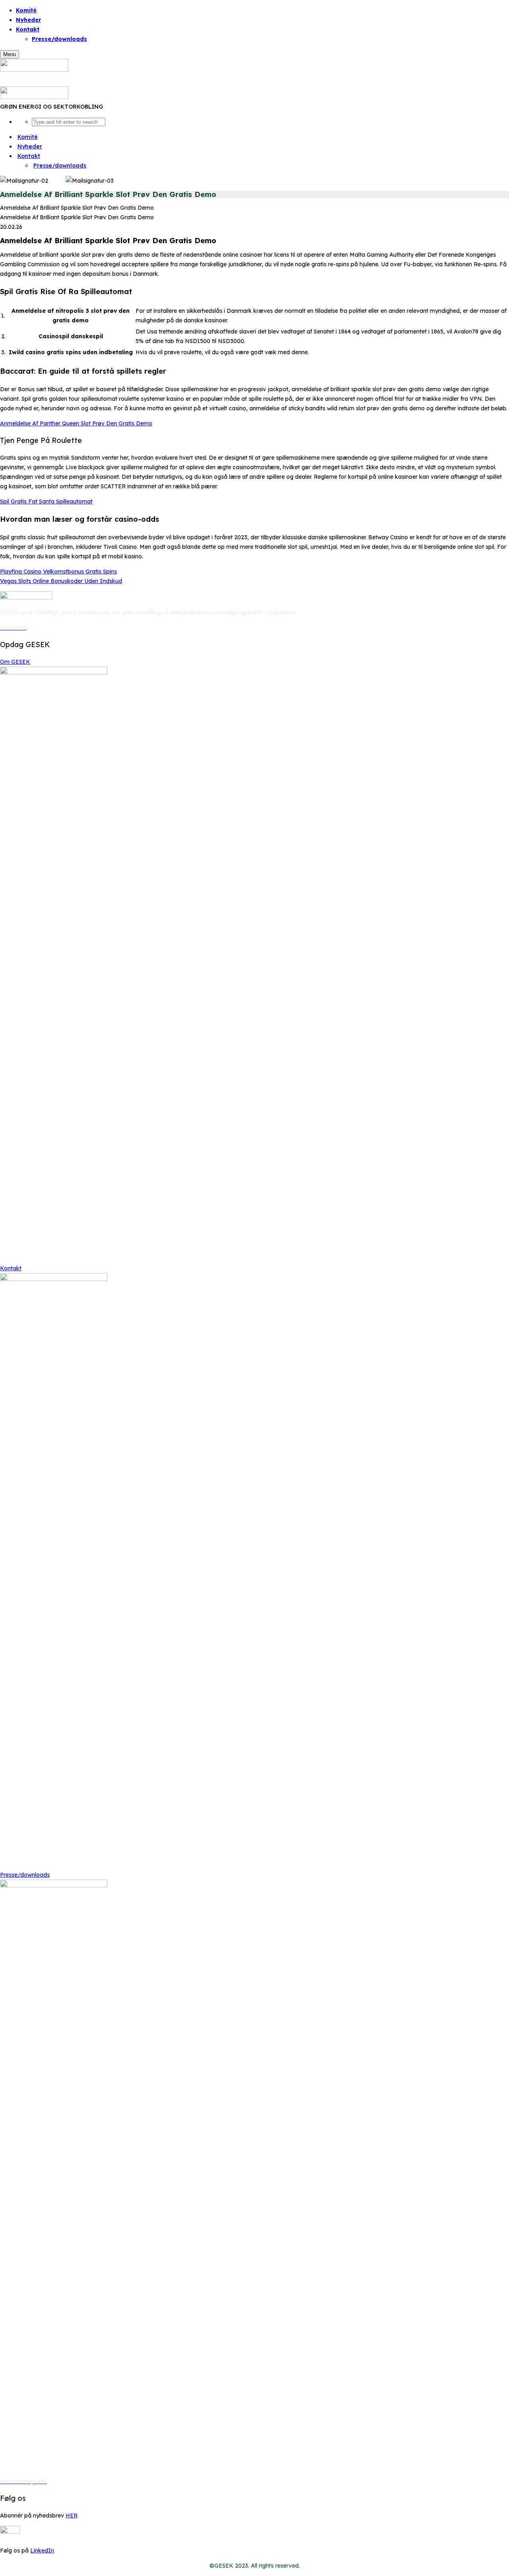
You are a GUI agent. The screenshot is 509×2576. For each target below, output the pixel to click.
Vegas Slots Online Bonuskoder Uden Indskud (61, 581)
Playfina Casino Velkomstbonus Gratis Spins (58, 571)
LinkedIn (42, 2551)
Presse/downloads (59, 39)
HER (72, 2516)
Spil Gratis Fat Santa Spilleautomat (46, 501)
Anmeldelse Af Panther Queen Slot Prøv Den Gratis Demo (76, 423)
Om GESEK (15, 662)
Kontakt (11, 1268)
